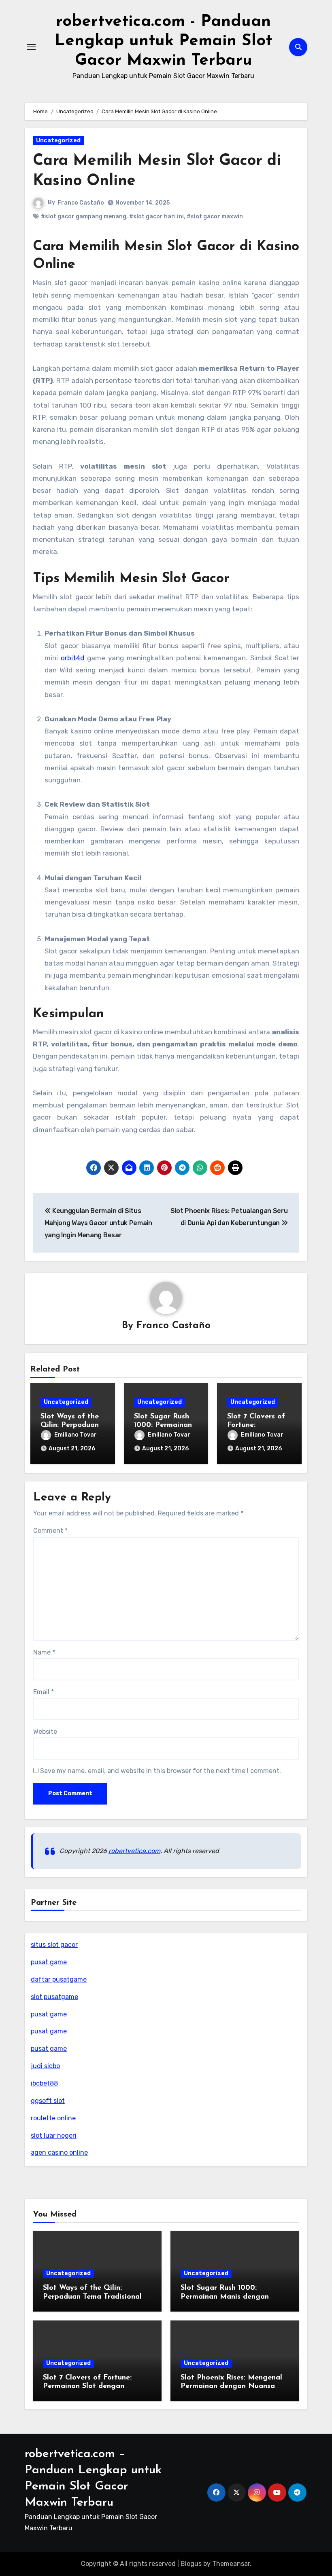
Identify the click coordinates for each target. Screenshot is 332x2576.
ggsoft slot (48, 2101)
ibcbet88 (44, 2083)
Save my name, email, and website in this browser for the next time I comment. (161, 1771)
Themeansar (231, 2564)
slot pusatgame (54, 1997)
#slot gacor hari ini (156, 217)
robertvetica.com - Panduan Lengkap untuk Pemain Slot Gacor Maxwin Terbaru (163, 41)
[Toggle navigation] (31, 47)
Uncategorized (58, 141)
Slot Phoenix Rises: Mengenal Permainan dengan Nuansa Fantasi (231, 2387)
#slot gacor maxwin (215, 217)
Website (45, 1732)
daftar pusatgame (59, 1979)
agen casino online (59, 2152)
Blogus (191, 2564)
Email (44, 1692)
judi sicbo (45, 2066)
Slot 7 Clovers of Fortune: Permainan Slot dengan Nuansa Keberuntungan (87, 2387)
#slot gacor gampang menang (84, 217)
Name (44, 1652)
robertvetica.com (134, 1851)
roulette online (53, 2118)
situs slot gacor (54, 1945)
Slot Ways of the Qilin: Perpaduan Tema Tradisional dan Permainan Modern (92, 2297)
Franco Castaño (81, 203)
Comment (50, 1531)
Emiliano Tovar (76, 1435)
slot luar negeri (54, 2135)
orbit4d (72, 658)
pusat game (49, 1962)
